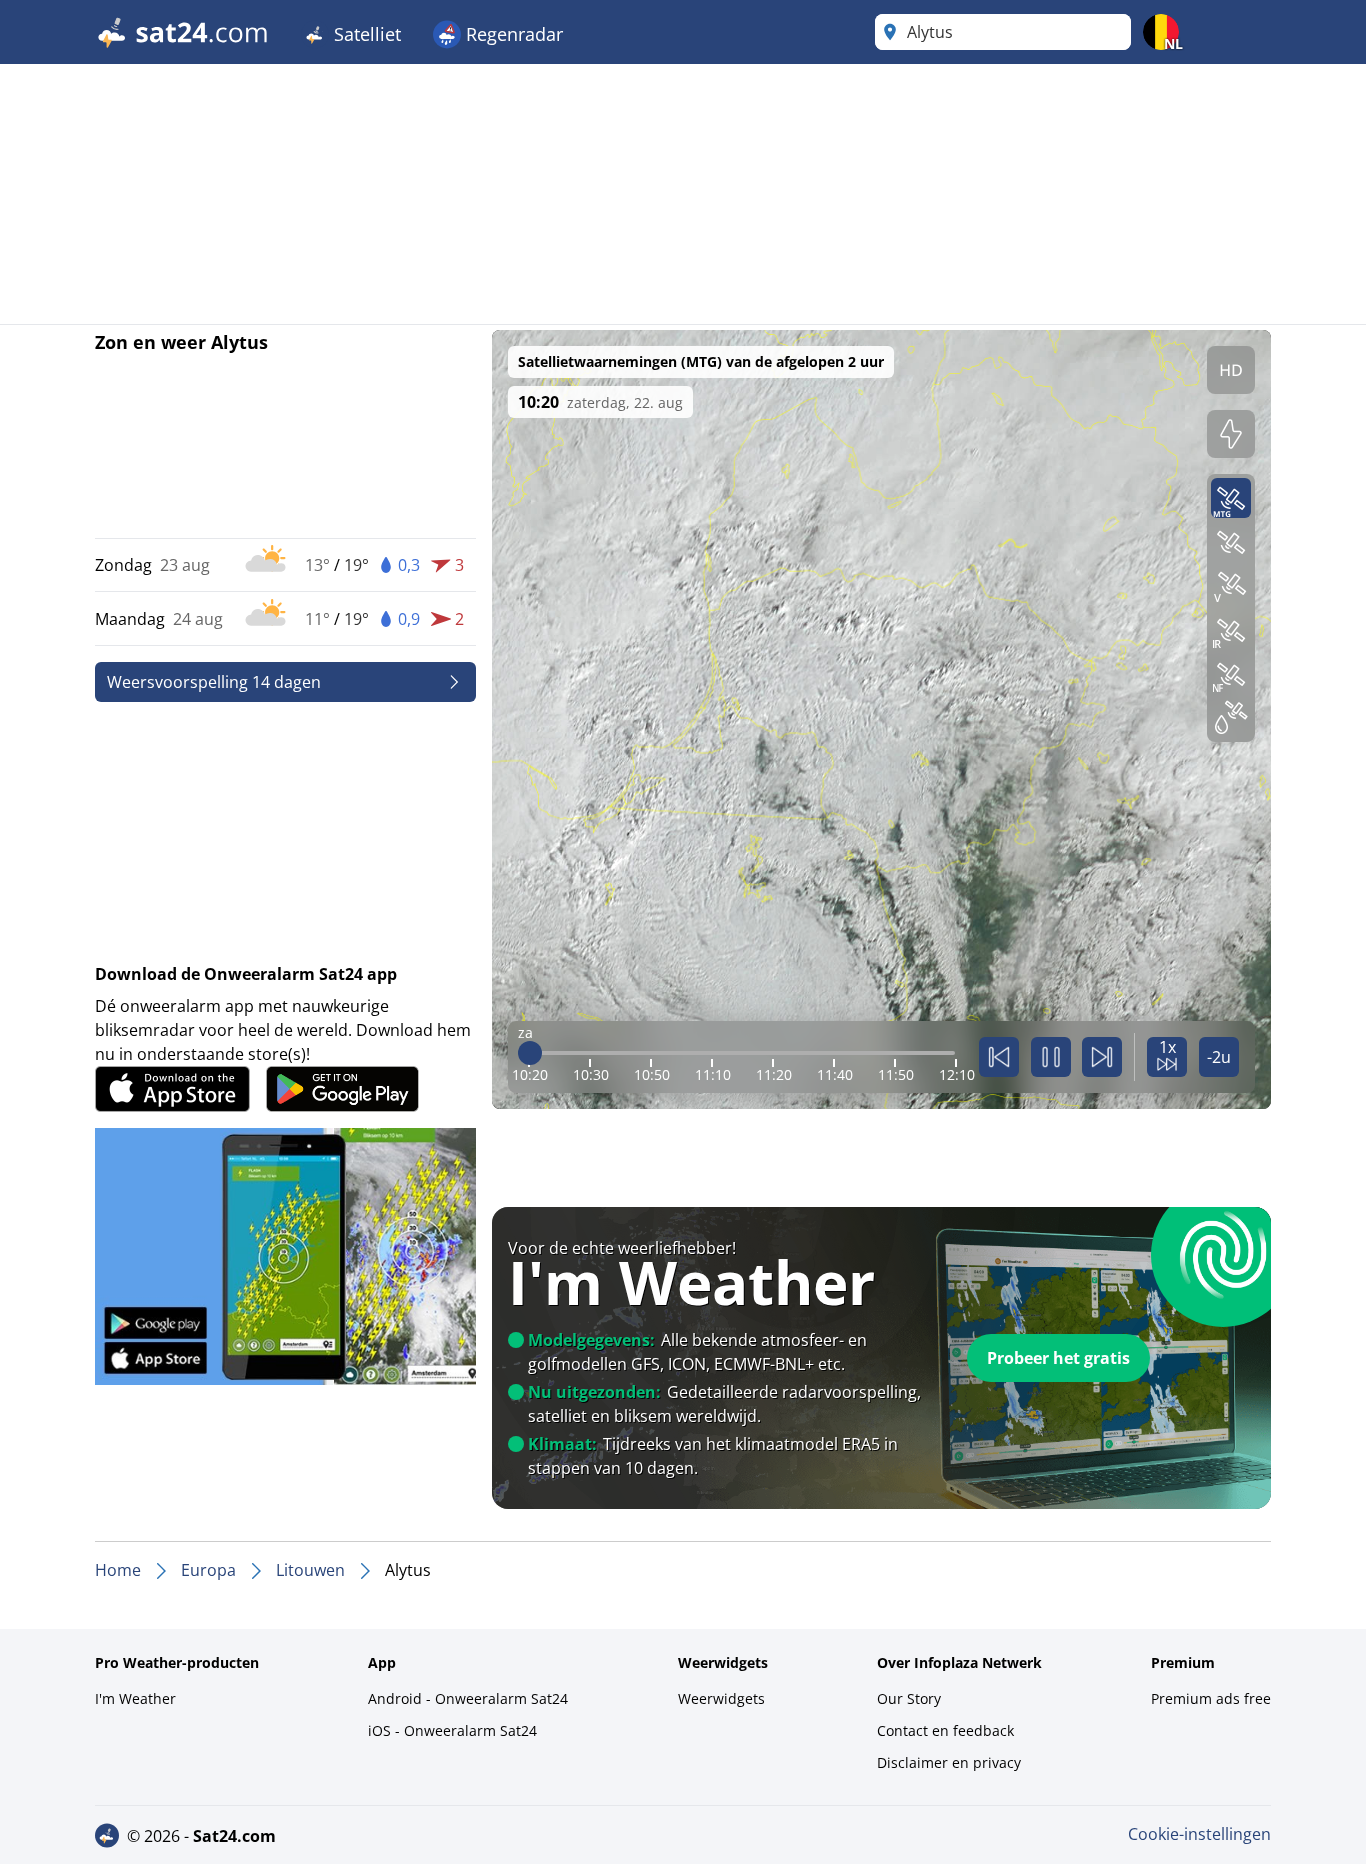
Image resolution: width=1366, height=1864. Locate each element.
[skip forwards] (1102, 1057)
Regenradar (512, 34)
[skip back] (999, 1057)
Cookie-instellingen (1199, 1834)
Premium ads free (1211, 1698)
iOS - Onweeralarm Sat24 (452, 1730)
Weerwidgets (721, 1698)
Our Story (909, 1698)
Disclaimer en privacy (949, 1762)
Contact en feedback (945, 1730)
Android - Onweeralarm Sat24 (468, 1698)
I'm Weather (135, 1698)
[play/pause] (1051, 1057)
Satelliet (365, 34)
